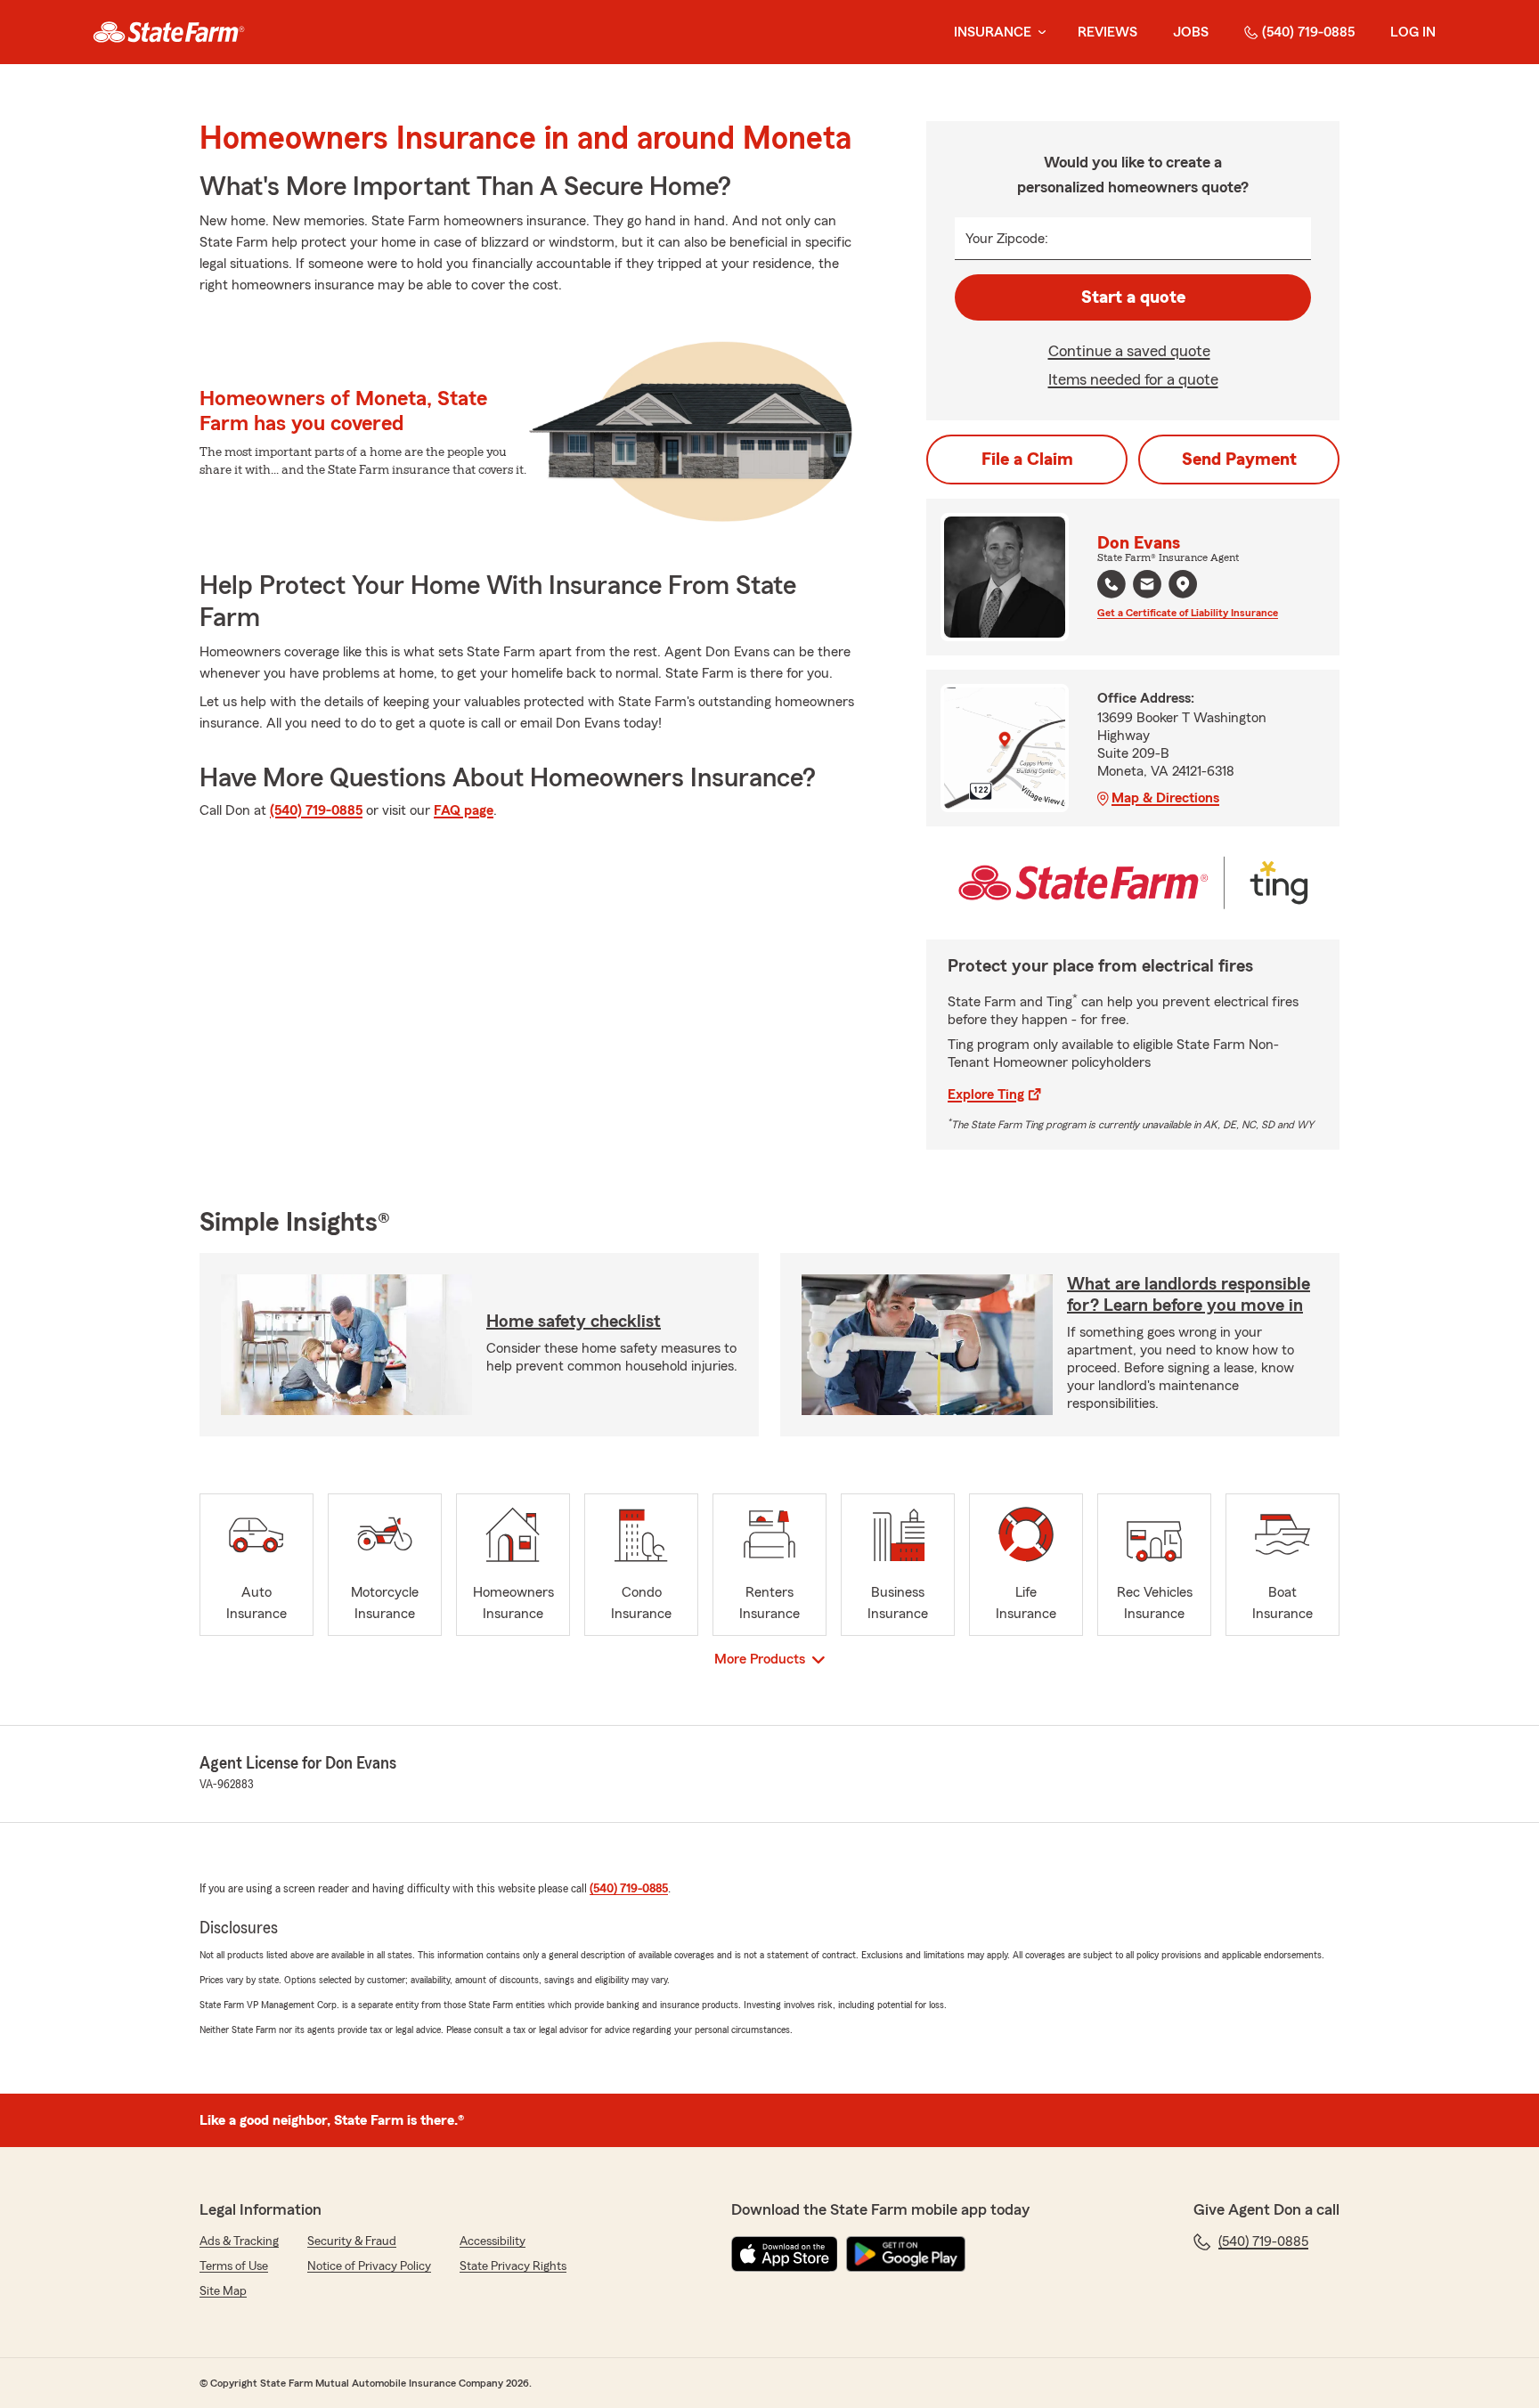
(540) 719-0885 (1308, 32)
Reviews (1107, 32)
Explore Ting (986, 1094)
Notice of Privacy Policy (369, 2266)
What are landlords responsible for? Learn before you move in (1189, 1295)
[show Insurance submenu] (1038, 33)
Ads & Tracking (239, 2241)
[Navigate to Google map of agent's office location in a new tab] (1183, 584)
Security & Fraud (352, 2241)
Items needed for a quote (1133, 379)
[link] (169, 32)
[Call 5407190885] (1111, 584)
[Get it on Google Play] (906, 2254)
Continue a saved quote (1129, 351)
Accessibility (493, 2241)
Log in (1413, 32)
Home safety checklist (574, 1322)
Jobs (1191, 32)
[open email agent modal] (1147, 586)
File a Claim (1027, 460)
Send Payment (1239, 460)
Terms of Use (234, 2266)
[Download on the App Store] (785, 2254)
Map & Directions (1165, 798)
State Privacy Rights (513, 2266)
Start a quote (1133, 297)
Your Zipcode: (1007, 239)
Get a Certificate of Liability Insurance (1188, 613)
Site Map (223, 2291)
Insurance (993, 32)
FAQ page (464, 810)
